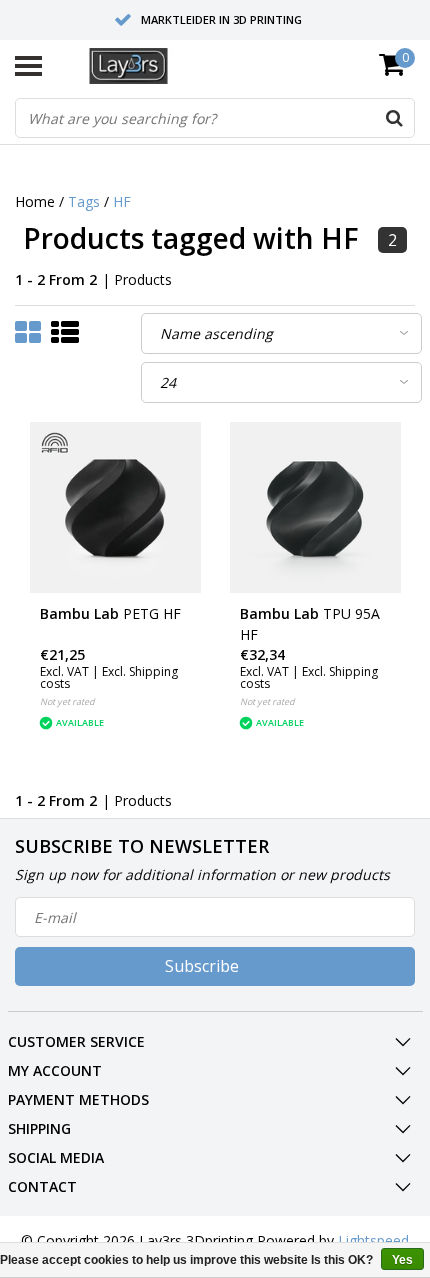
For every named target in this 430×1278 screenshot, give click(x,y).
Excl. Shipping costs (109, 677)
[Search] (394, 118)
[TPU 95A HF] (315, 507)
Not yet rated (67, 701)
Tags (84, 201)
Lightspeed (373, 1240)
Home (35, 201)
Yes (402, 1260)
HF (122, 201)
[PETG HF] (115, 507)
